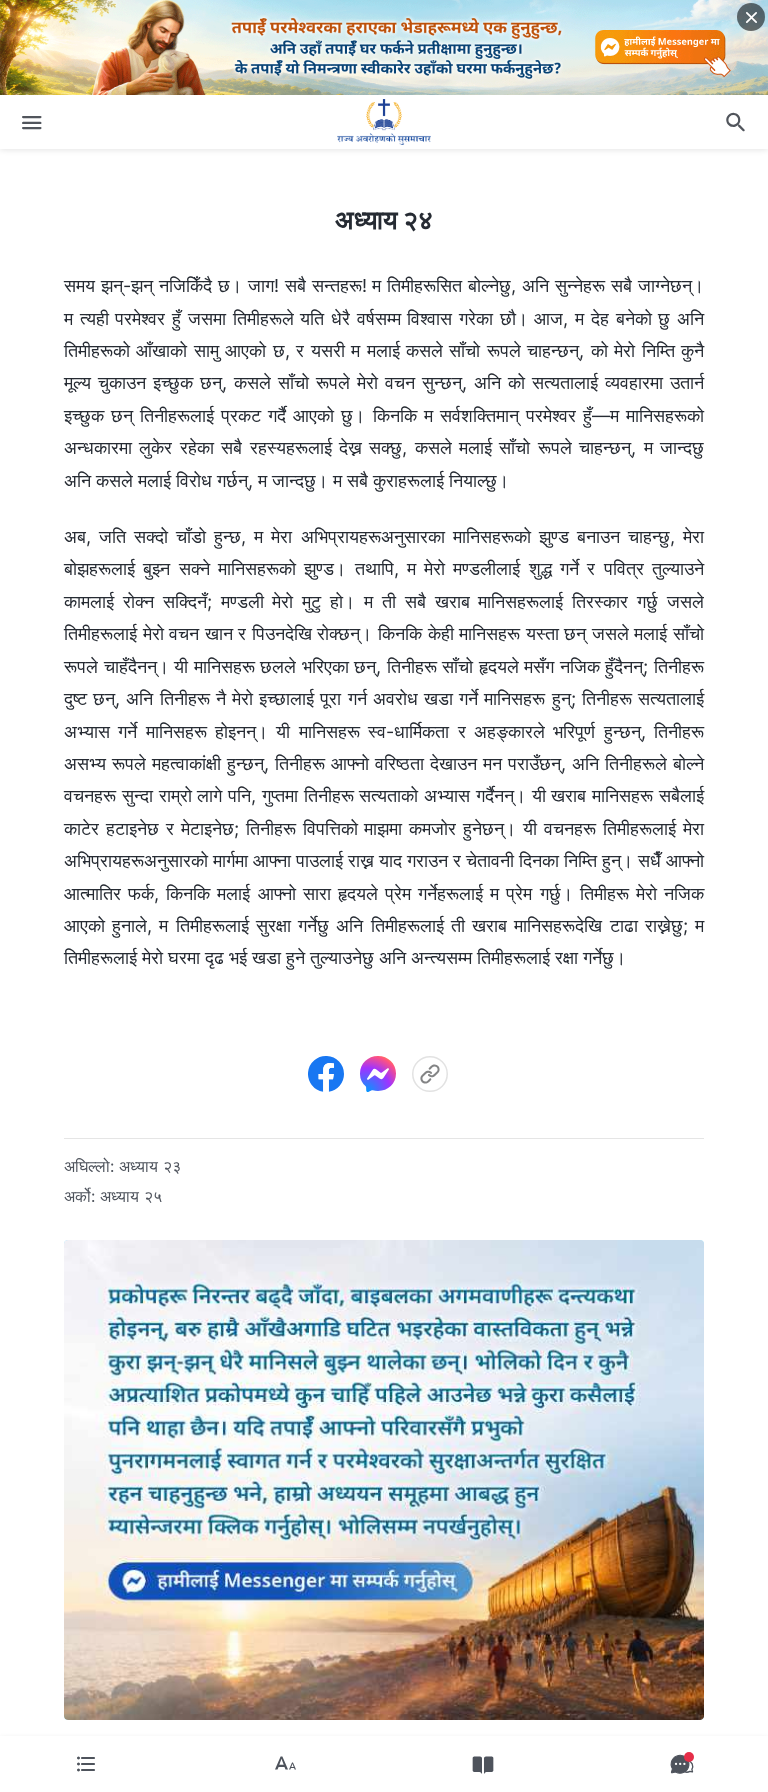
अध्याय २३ (150, 1166)
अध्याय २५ (131, 1196)
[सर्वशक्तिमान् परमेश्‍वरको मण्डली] (384, 122)
